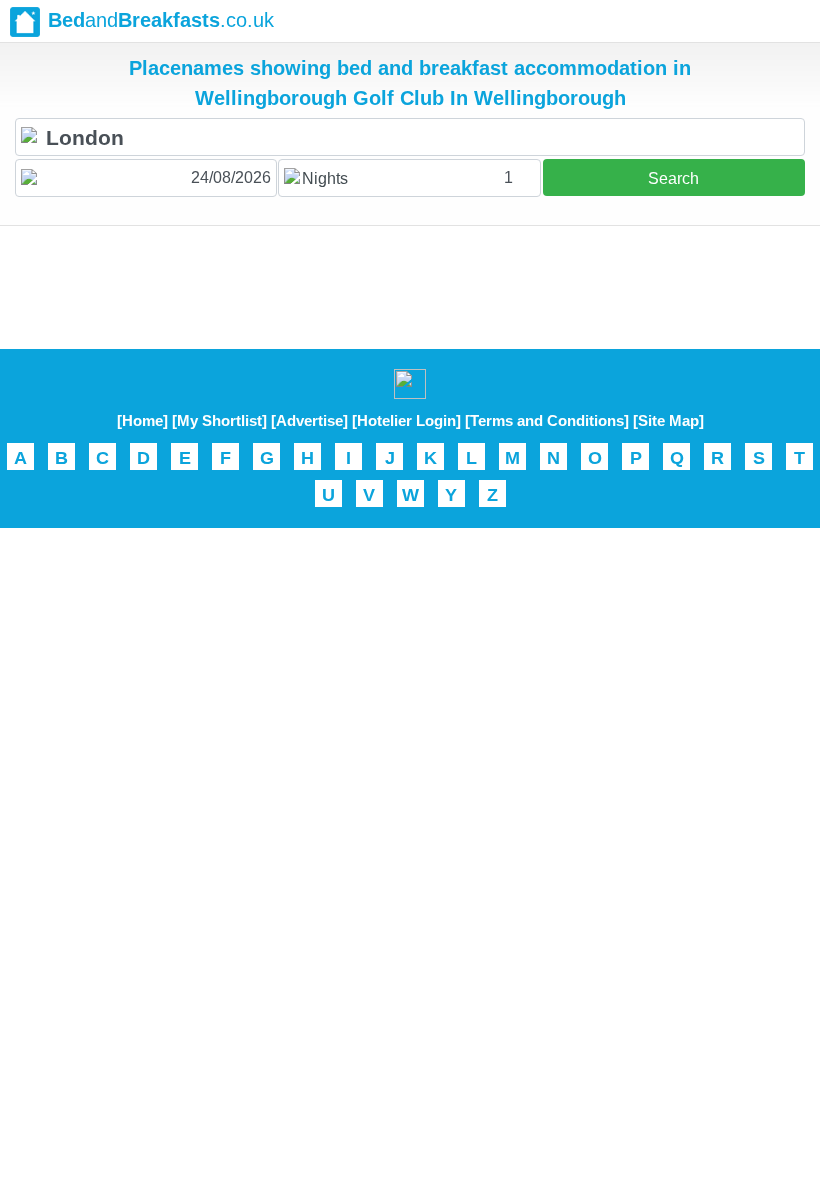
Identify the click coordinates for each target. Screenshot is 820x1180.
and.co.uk (161, 20)
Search (673, 178)
